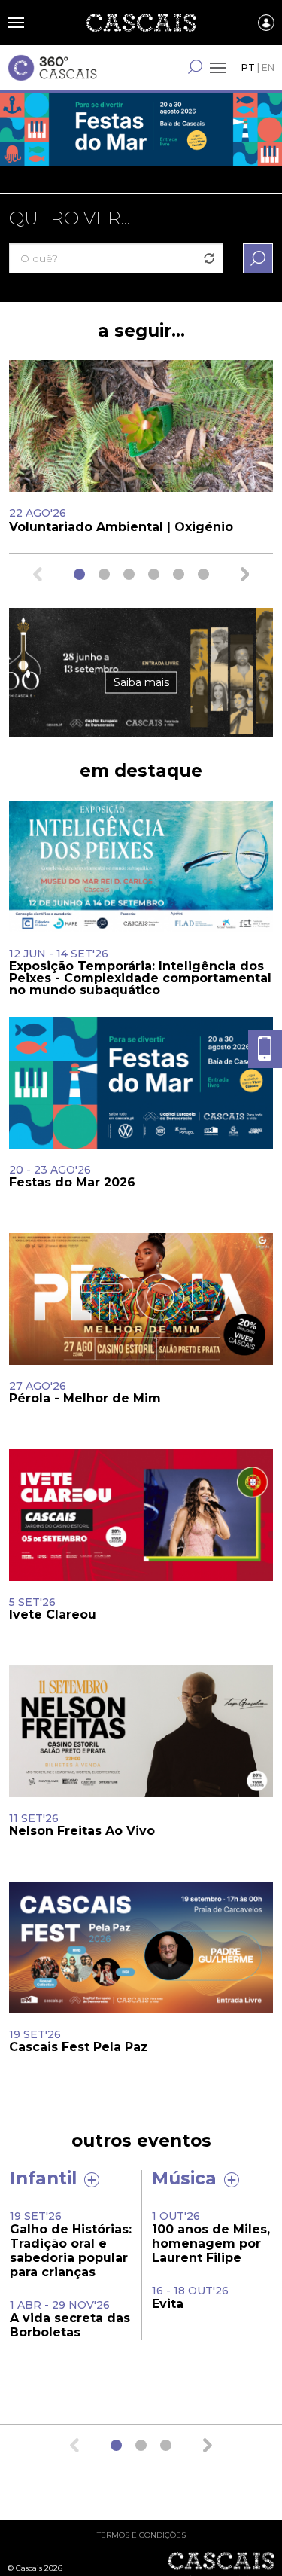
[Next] (245, 574)
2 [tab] (104, 574)
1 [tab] (79, 574)
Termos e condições (141, 2535)
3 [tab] (129, 574)
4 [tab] (154, 574)
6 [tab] (203, 574)
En (268, 67)
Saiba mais (141, 682)
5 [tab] (179, 574)
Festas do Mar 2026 (141, 143)
